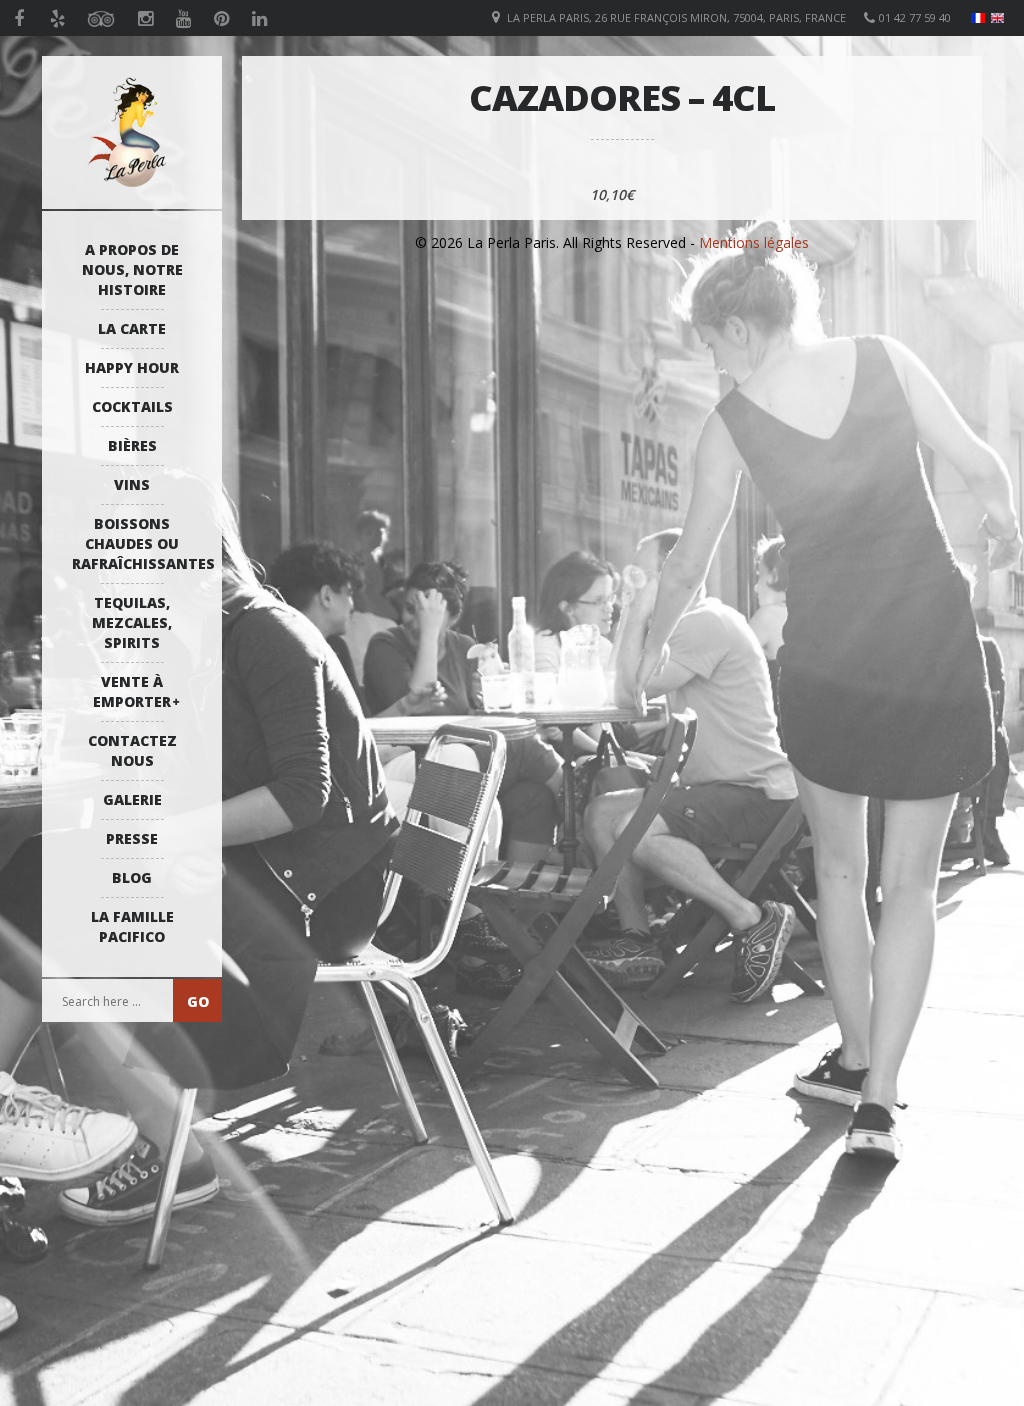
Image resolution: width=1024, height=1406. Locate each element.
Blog (132, 877)
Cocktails (132, 406)
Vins (132, 484)
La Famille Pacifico (132, 926)
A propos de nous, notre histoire (132, 269)
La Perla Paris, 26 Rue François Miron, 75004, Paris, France (676, 17)
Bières (132, 445)
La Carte (132, 328)
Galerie (132, 799)
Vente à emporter (132, 691)
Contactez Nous (132, 750)
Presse (132, 838)
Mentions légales (754, 242)
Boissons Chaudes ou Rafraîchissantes (137, 543)
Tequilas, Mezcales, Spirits (132, 622)
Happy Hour (132, 367)
